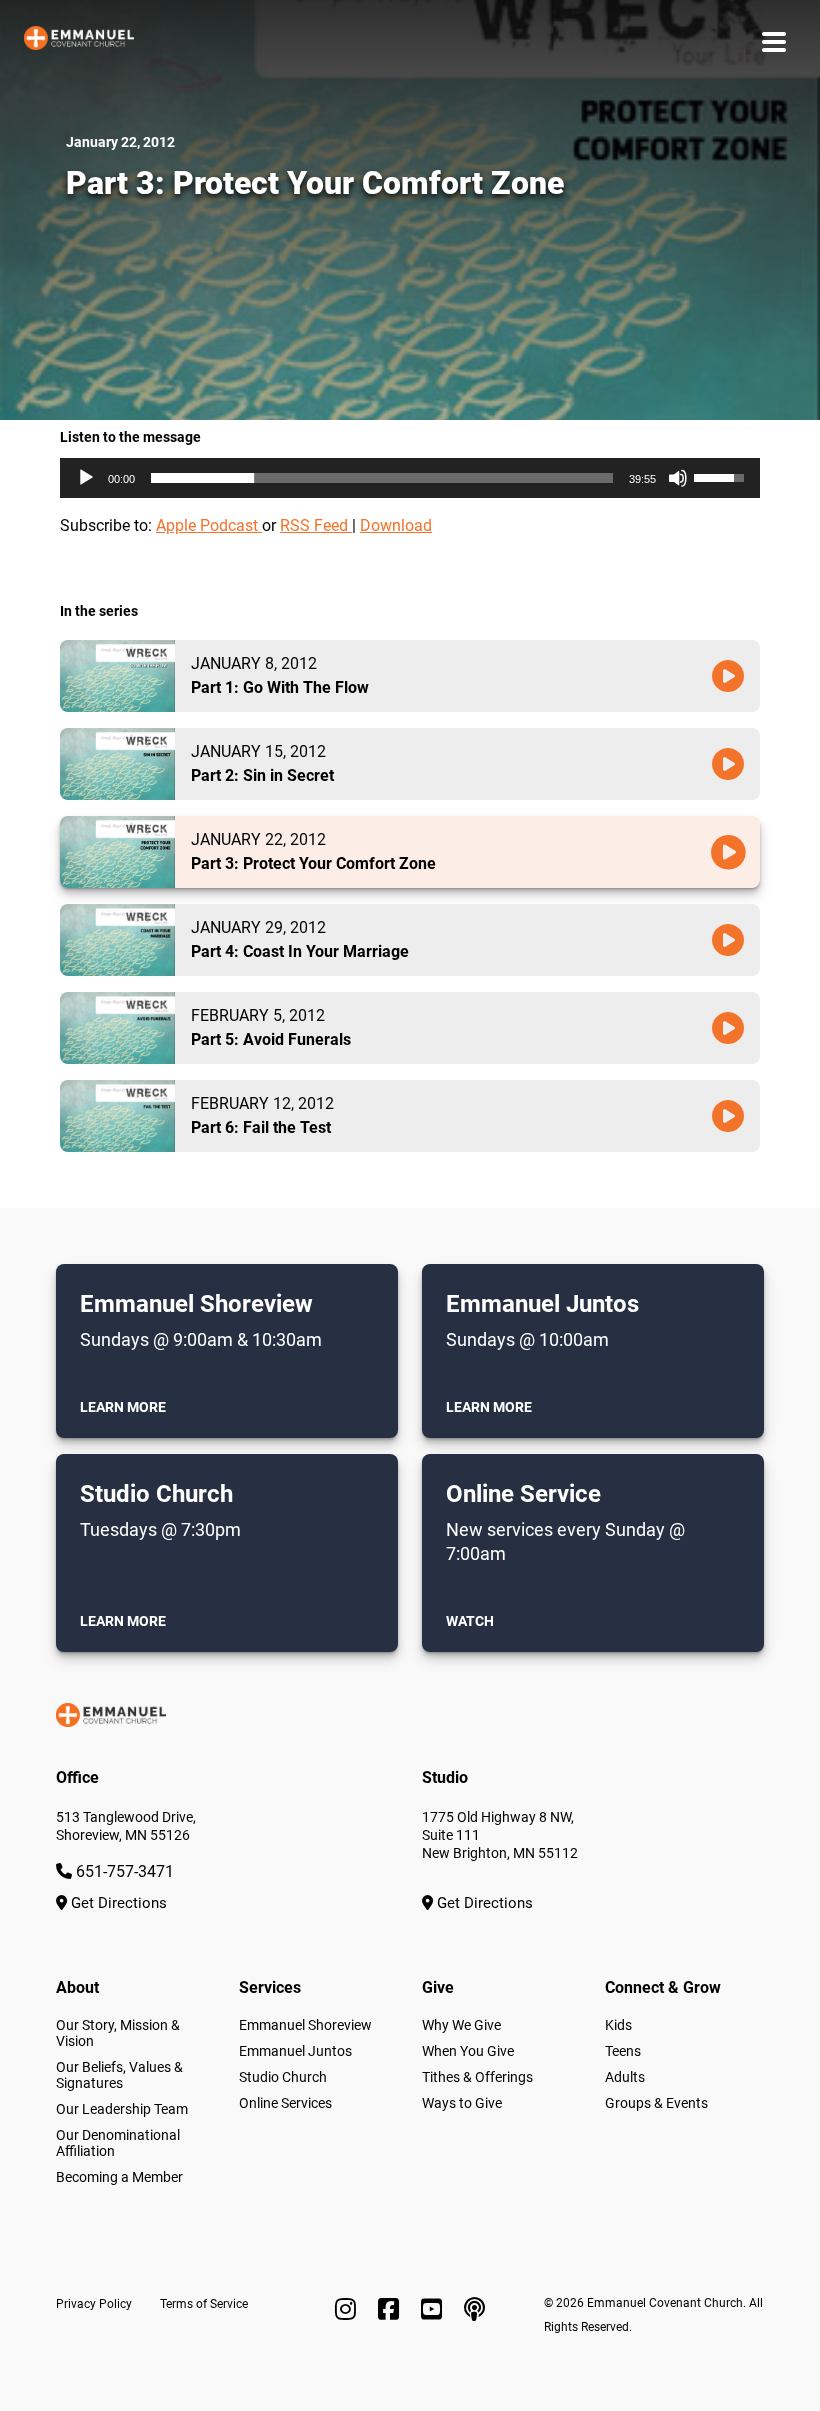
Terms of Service (204, 2304)
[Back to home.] (79, 42)
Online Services (285, 2103)
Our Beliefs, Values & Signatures (119, 2075)
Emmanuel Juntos (295, 2051)
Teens (623, 2051)
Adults (625, 2077)
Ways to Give (462, 2103)
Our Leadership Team (122, 2109)
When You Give (468, 2051)
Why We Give (461, 2025)
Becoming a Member (119, 2177)
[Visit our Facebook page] (391, 2310)
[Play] (86, 478)
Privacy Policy (94, 2304)
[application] (410, 478)
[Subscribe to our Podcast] (474, 2310)
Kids (618, 2025)
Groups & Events (656, 2103)
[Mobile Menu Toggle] (774, 41)
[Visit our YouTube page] (434, 2310)
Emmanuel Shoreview (305, 2025)
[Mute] (678, 478)
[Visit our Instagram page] (348, 2310)
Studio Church (283, 2077)
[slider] (382, 478)
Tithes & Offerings (477, 2077)
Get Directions (117, 1903)
